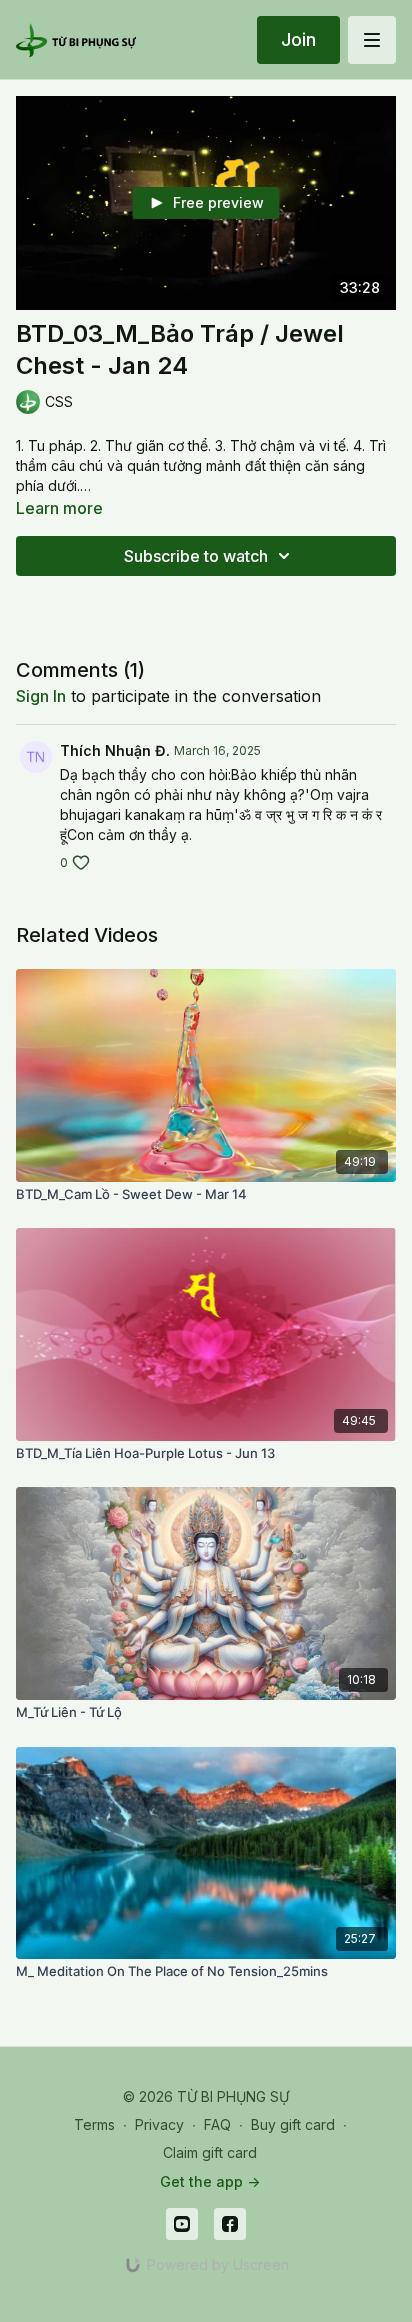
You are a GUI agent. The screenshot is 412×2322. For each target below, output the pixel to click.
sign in (41, 696)
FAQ (217, 2124)
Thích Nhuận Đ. (115, 750)
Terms (94, 2124)
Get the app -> (210, 2181)
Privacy (159, 2124)
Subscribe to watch (196, 556)
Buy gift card (293, 2124)
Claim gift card (210, 2152)
